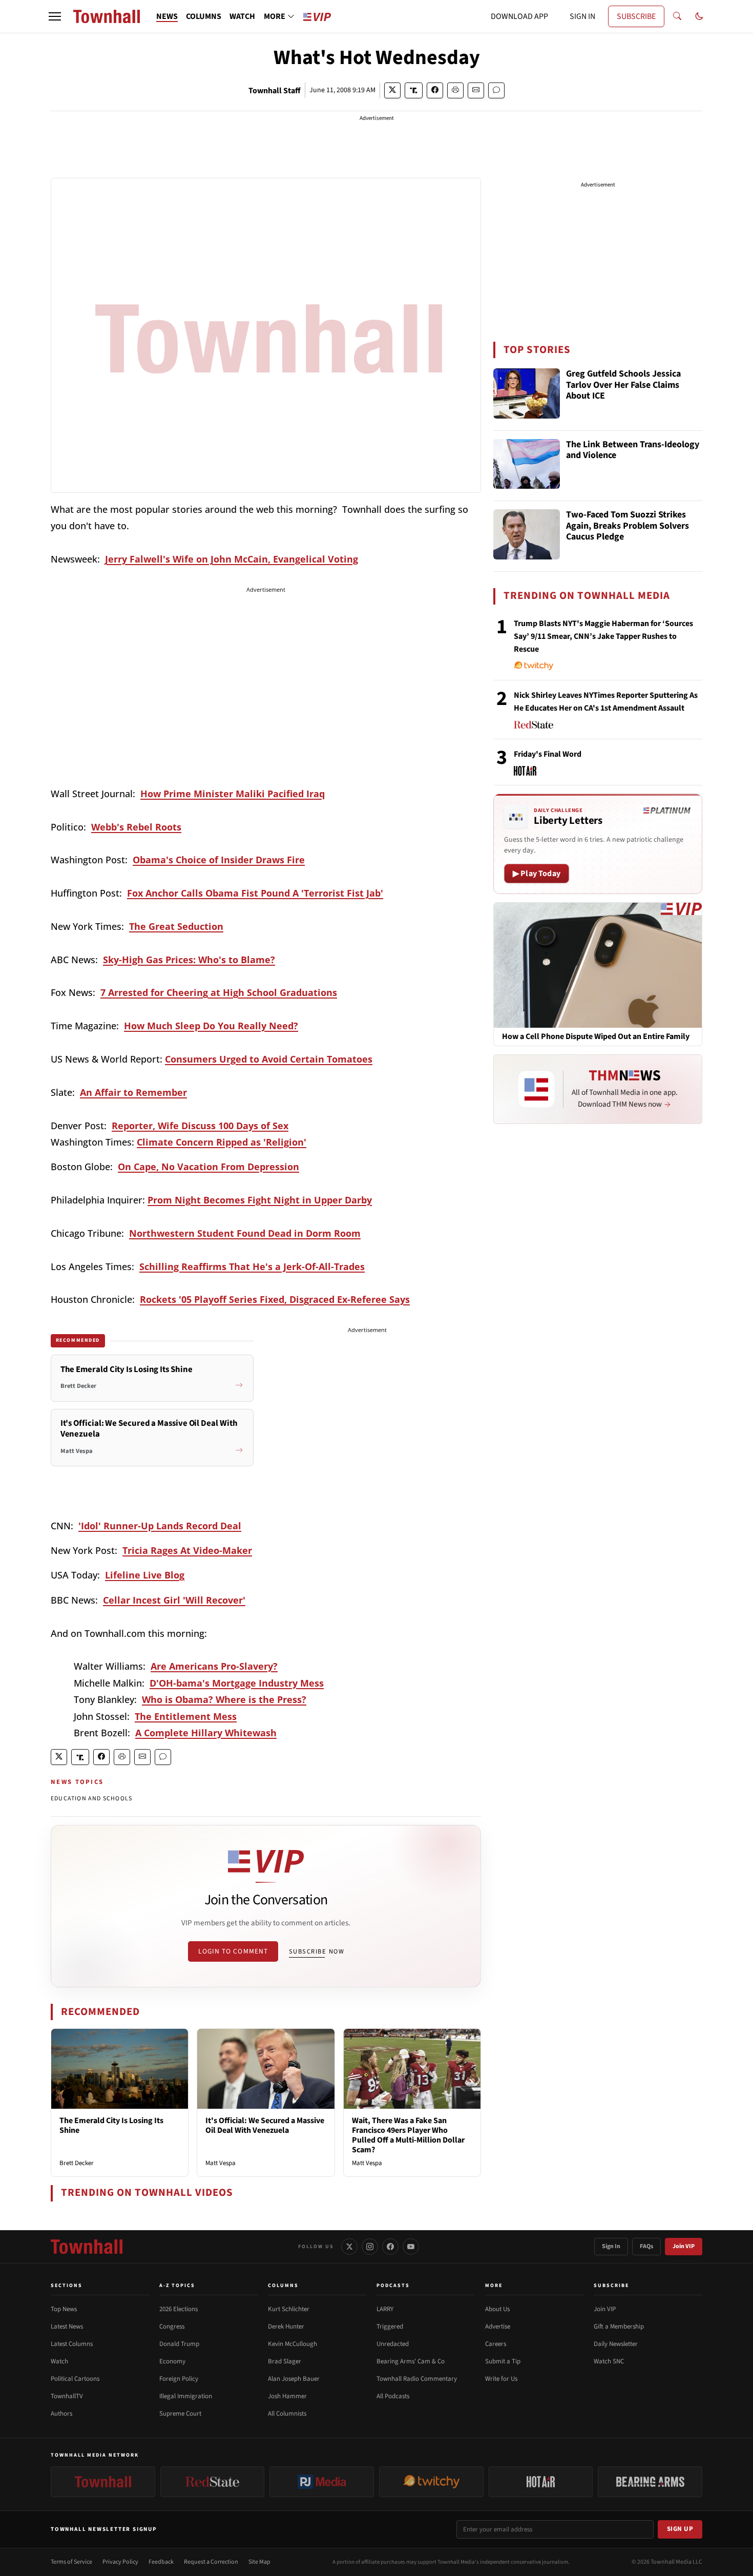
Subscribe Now (317, 1951)
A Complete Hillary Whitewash (206, 1733)
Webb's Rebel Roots (136, 827)
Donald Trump (179, 2344)
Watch (59, 2361)
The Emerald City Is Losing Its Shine (111, 2125)
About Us (497, 2309)
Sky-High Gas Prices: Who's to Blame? (189, 960)
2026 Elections (179, 2309)
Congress (172, 2326)
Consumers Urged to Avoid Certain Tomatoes (269, 1059)
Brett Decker (77, 2163)
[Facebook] (390, 2247)
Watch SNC (609, 2361)
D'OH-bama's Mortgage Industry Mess (237, 1683)
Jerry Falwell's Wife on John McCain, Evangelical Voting (232, 559)
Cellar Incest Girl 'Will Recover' (174, 1600)
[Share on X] (392, 90)
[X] (349, 2247)
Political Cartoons (75, 2379)
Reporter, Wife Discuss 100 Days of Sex (200, 1126)
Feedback (161, 2562)
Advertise (498, 2326)
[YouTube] (411, 2247)
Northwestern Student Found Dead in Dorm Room (245, 1233)
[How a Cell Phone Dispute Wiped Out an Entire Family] (598, 965)
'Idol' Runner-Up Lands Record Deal (160, 1526)
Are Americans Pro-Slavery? (214, 1666)
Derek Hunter (286, 2326)
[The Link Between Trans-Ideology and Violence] (527, 464)
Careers (496, 2344)
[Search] (677, 16)
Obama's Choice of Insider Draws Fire (219, 860)
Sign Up (680, 2529)
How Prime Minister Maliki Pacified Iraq (233, 794)
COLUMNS (204, 16)
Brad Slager (285, 2361)
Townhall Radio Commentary (417, 2379)
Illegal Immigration (186, 2396)
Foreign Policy (179, 2379)
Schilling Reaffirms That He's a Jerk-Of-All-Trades (252, 1266)
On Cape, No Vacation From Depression (208, 1167)
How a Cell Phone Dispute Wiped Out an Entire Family (596, 1037)
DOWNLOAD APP (519, 16)
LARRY (385, 2309)
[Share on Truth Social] (414, 90)
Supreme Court (180, 2414)
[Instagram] (370, 2247)
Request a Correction (211, 2562)
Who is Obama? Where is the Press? (224, 1699)
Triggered (390, 2326)
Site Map (259, 2562)
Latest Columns (72, 2344)
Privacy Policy (120, 2562)
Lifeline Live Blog (145, 1575)
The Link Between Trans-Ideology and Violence (633, 451)
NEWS (167, 16)
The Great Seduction (176, 926)
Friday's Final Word (548, 754)
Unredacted (393, 2344)
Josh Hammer (287, 2396)
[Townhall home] (87, 2247)
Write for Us (501, 2379)
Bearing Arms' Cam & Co (411, 2361)
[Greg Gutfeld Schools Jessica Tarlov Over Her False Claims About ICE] (527, 393)
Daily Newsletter (616, 2344)
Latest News (67, 2326)
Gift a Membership (619, 2326)
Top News (64, 2309)
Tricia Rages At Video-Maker (187, 1550)
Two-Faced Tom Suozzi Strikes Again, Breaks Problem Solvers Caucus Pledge (627, 526)
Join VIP (684, 2246)
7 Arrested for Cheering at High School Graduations (219, 992)
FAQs (646, 2246)
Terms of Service (71, 2562)
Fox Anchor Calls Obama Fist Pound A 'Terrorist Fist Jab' (255, 893)
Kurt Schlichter (289, 2309)
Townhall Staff (275, 91)
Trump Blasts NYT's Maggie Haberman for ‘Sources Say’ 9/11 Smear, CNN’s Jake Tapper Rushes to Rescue (603, 636)
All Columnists (287, 2414)
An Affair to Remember (133, 1092)
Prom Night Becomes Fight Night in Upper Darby (260, 1200)
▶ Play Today (537, 874)
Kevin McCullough (292, 2344)
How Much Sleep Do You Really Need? (211, 1026)
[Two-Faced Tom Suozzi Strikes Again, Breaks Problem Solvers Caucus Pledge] (527, 534)
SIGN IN (582, 16)
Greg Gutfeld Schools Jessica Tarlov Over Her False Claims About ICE (623, 385)
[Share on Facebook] (435, 90)
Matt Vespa (221, 2163)
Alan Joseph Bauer (294, 2379)
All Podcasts (393, 2396)
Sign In (611, 2246)
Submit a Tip (503, 2361)
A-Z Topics (177, 2286)
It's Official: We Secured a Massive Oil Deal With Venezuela (265, 2125)
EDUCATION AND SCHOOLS (91, 1799)
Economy (172, 2361)
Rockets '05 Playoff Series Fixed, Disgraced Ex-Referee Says (275, 1299)
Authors (61, 2414)
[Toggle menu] (55, 16)
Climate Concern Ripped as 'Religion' (222, 1142)
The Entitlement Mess (186, 1716)
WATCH (242, 16)
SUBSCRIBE (636, 16)
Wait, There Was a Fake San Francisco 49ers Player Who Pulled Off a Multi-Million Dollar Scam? (408, 2135)
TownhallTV (67, 2396)
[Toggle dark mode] (699, 16)
